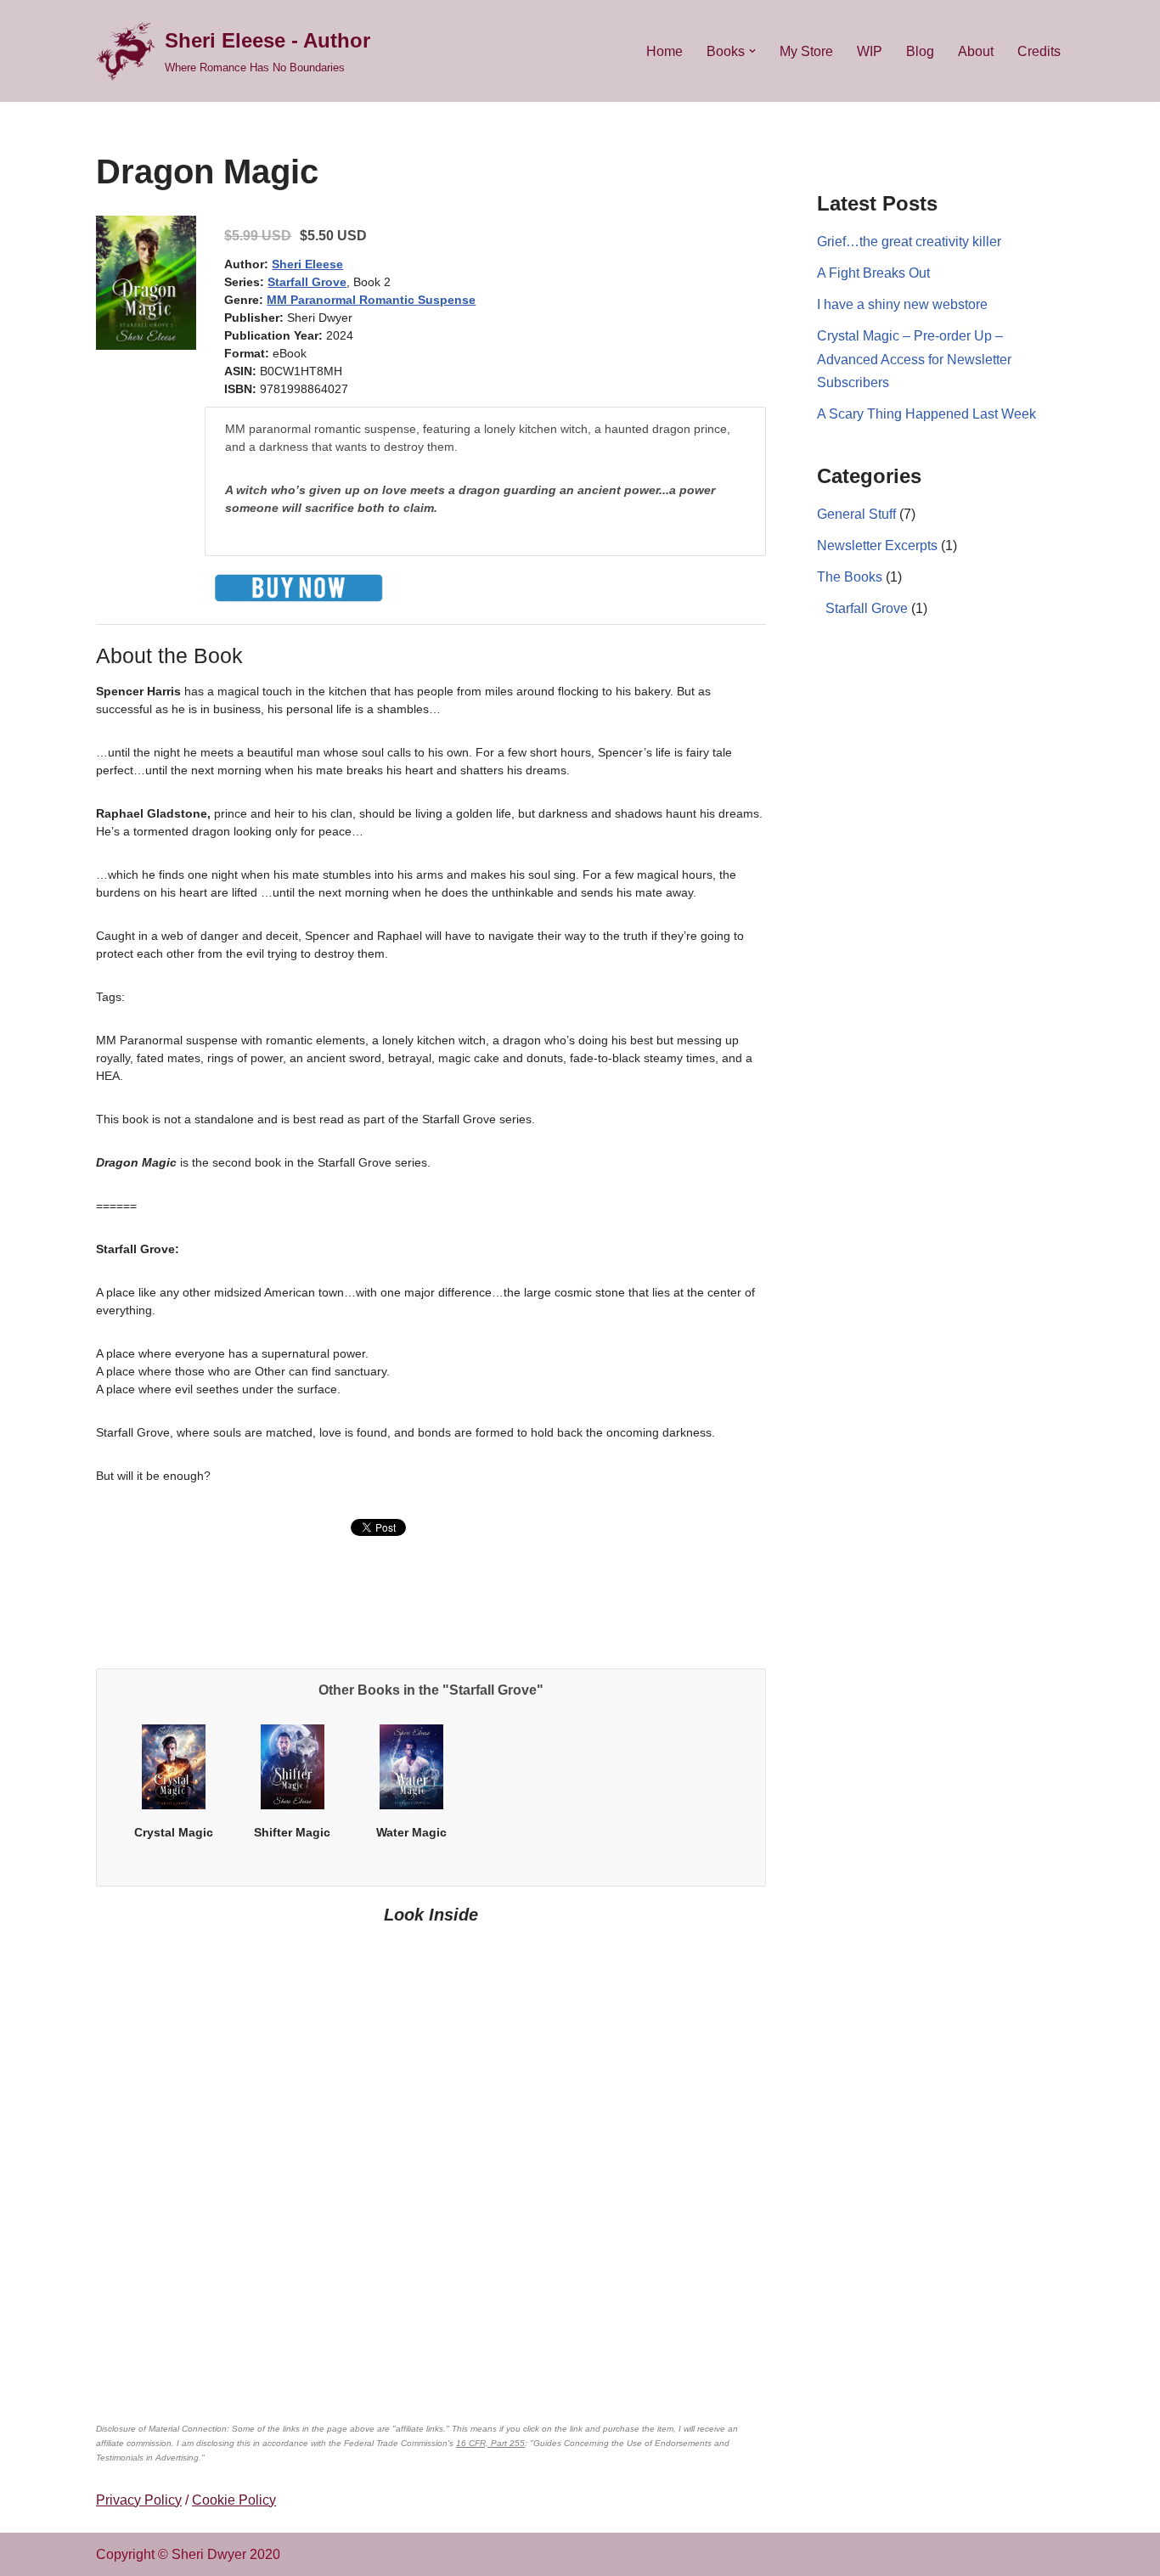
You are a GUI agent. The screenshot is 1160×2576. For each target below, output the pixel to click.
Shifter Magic (292, 1832)
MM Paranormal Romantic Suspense (371, 300)
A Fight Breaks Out (873, 273)
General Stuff (856, 514)
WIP (870, 51)
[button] (752, 51)
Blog (920, 51)
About (976, 51)
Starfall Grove (307, 282)
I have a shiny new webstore (902, 304)
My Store (806, 51)
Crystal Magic (174, 1832)
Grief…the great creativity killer (909, 242)
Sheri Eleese (307, 264)
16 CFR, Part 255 (490, 2443)
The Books (850, 577)
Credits (1039, 51)
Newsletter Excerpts (877, 546)
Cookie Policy (234, 2500)
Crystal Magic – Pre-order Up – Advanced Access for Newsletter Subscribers (914, 359)
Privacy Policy (139, 2500)
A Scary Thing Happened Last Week (926, 414)
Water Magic (411, 1832)
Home (664, 51)
